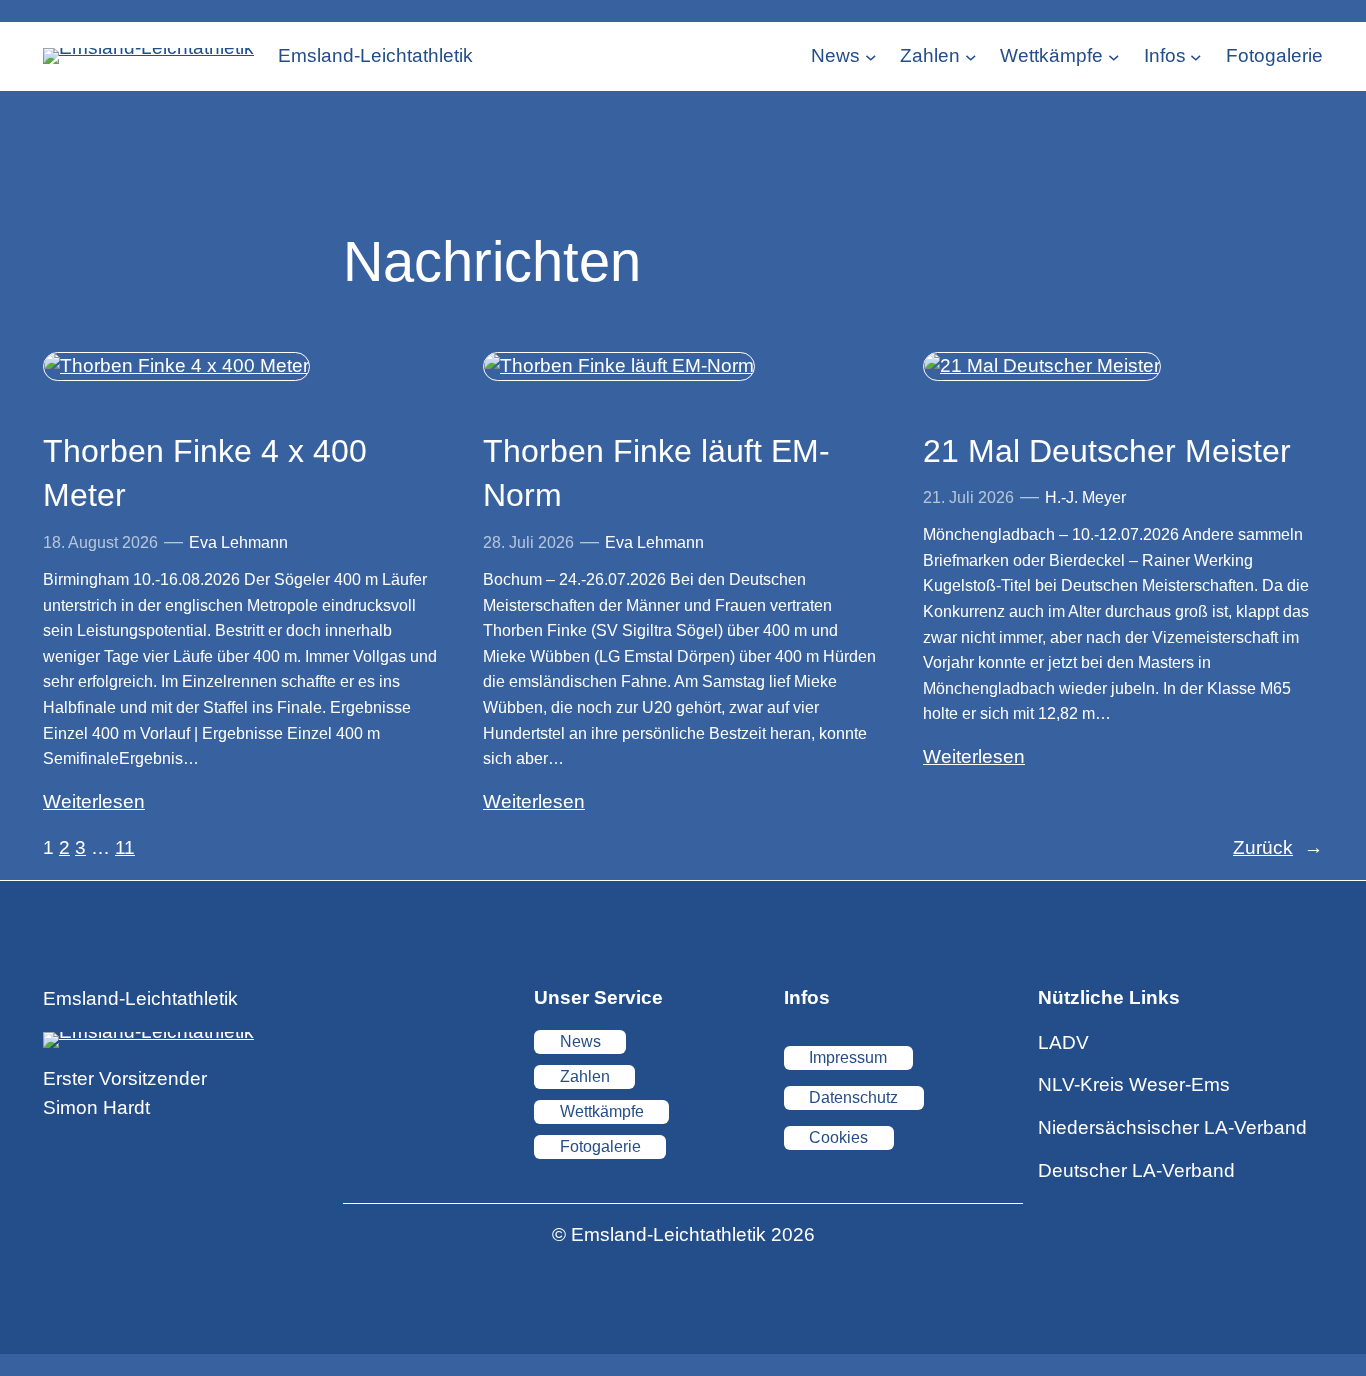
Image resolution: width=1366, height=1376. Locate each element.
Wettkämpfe (602, 1111)
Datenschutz (853, 1097)
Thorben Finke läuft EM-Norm (656, 473)
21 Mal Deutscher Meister (1107, 451)
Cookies (838, 1137)
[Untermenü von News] (871, 56)
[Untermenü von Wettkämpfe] (1114, 56)
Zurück (1278, 847)
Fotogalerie (600, 1146)
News (580, 1041)
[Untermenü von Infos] (1196, 56)
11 (125, 847)
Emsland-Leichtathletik (375, 55)
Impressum (848, 1057)
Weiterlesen (94, 801)
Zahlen (585, 1076)
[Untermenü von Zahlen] (971, 56)
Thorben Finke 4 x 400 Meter (205, 473)
